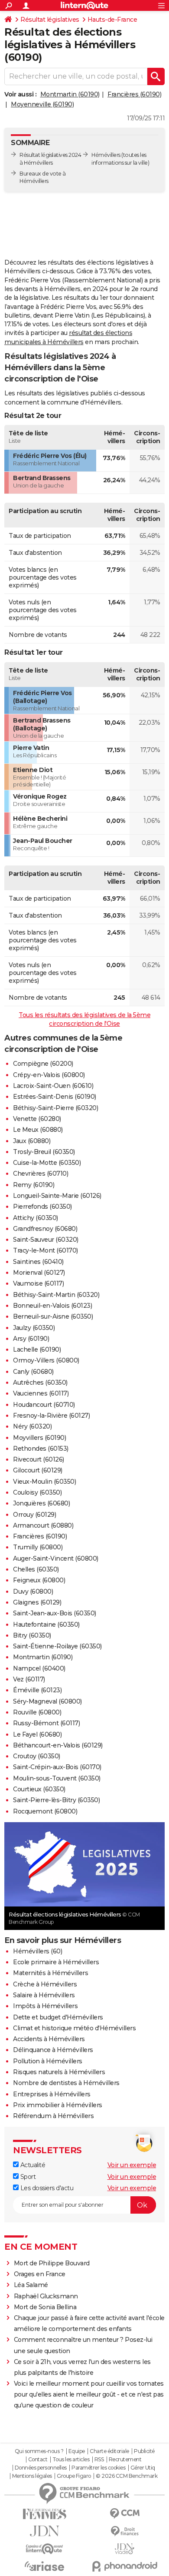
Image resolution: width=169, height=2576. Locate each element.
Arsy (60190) (31, 1339)
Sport (27, 2177)
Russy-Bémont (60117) (46, 1723)
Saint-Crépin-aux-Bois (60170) (57, 1767)
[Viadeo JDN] (125, 2549)
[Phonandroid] (125, 2566)
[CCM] (125, 2514)
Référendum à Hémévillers (53, 2116)
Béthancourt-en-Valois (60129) (58, 1745)
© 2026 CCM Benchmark (127, 2476)
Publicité (144, 2451)
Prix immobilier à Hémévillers (58, 2105)
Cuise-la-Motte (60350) (47, 1163)
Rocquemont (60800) (45, 1811)
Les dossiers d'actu (46, 2188)
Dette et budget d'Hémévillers (58, 2017)
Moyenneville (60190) (42, 104)
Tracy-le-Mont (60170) (45, 1250)
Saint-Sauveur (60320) (46, 1240)
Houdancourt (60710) (44, 1405)
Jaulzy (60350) (34, 1328)
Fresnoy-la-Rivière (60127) (51, 1416)
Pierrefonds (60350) (42, 1207)
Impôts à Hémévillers (45, 2006)
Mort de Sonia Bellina (45, 2307)
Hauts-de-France (112, 20)
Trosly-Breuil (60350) (44, 1152)
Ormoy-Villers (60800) (46, 1360)
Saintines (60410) (38, 1262)
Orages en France (40, 2274)
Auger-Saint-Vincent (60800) (56, 1558)
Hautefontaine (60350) (46, 1625)
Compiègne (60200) (43, 1064)
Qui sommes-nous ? (39, 2451)
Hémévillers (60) (37, 1951)
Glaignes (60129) (37, 1602)
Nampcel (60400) (39, 1668)
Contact (38, 2460)
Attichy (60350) (36, 1218)
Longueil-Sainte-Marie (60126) (57, 1196)
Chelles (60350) (36, 1569)
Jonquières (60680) (41, 1503)
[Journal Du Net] (44, 2531)
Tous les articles (71, 2460)
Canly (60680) (33, 1372)
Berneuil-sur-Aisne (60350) (53, 1316)
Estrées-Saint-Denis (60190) (55, 1097)
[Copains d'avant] (44, 2549)
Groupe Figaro (74, 2476)
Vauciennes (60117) (41, 1393)
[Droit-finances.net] (125, 2531)
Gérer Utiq (143, 2468)
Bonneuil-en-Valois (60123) (52, 1306)
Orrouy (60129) (34, 1515)
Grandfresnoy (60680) (45, 1229)
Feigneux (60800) (39, 1580)
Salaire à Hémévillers (44, 1995)
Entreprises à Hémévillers (52, 2094)
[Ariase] (44, 2566)
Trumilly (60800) (38, 1547)
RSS (99, 2460)
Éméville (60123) (37, 1690)
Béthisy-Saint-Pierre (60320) (55, 1108)
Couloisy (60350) (37, 1492)
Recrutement (125, 2460)
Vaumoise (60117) (38, 1283)
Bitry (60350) (32, 1635)
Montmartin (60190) (70, 94)
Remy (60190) (34, 1185)
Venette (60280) (37, 1119)
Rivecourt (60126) (39, 1459)
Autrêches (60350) (40, 1382)
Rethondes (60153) (41, 1449)
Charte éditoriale (109, 2451)
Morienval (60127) (39, 1273)
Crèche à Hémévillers (45, 1984)
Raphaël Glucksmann (46, 2296)
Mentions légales (32, 2476)
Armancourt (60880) (43, 1525)
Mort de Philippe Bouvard (52, 2263)
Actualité (32, 2165)
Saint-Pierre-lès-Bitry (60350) (56, 1800)
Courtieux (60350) (39, 1789)
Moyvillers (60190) (39, 1438)
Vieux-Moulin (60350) (44, 1482)
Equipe (77, 2451)
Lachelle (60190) (37, 1349)
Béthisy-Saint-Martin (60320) (56, 1295)
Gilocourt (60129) (38, 1470)
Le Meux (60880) (38, 1130)
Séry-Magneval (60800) (47, 1701)
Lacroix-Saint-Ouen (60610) (53, 1086)
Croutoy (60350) (37, 1756)
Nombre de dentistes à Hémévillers (66, 2083)
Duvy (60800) (33, 1591)
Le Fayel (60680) (37, 1734)
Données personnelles (41, 2468)
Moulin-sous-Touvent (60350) (57, 1778)
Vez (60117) (29, 1679)
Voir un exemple (132, 2165)
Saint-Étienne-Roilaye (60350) (57, 1646)
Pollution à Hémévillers (48, 2061)
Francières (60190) (134, 94)
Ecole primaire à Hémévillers (56, 1962)
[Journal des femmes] (44, 2514)
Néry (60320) (32, 1426)
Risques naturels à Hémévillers (59, 2072)
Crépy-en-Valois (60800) (49, 1075)
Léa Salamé (31, 2285)
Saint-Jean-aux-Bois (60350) (55, 1613)
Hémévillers (106, 155)
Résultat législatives (50, 20)
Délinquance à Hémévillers (53, 2050)
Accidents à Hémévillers (49, 2039)
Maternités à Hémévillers (50, 1973)
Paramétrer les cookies (98, 2468)
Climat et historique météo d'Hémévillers (74, 2028)
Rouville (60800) (37, 1712)
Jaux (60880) (32, 1141)
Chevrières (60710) (41, 1174)
